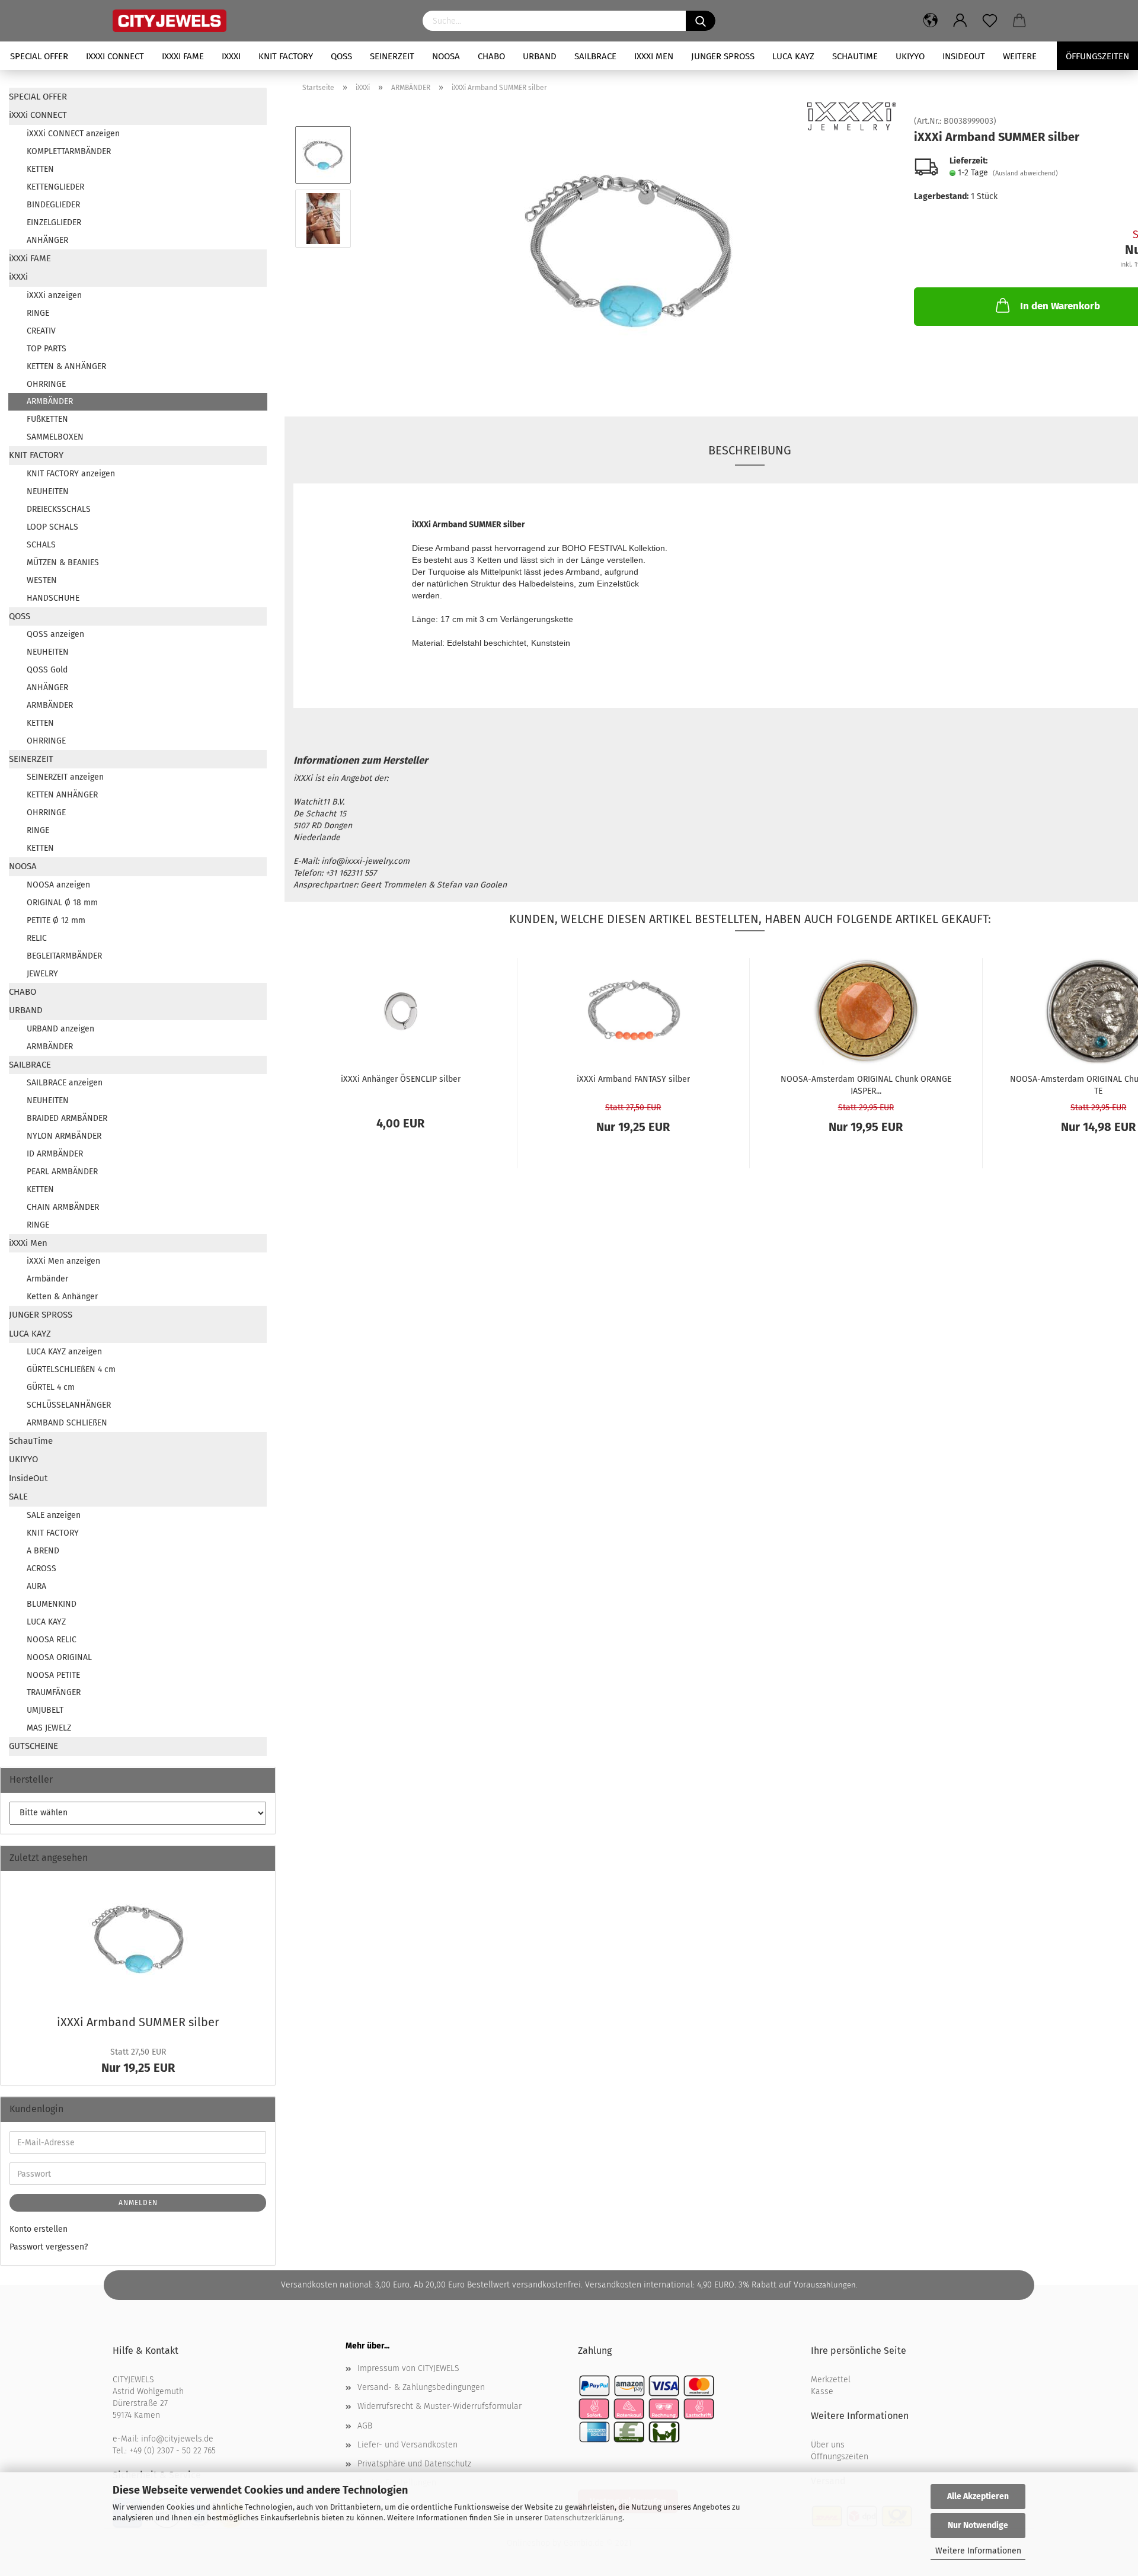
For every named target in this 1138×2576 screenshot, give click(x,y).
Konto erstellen (39, 2229)
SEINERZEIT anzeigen (65, 777)
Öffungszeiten (1097, 56)
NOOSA (446, 56)
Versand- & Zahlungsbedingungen (421, 2387)
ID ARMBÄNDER (55, 1154)
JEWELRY (42, 974)
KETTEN (40, 169)
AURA (36, 1586)
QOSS (341, 56)
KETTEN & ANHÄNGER (66, 366)
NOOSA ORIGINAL (59, 1657)
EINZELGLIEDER (54, 222)
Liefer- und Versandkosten (407, 2445)
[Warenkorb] (1019, 21)
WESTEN (42, 580)
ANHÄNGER (47, 240)
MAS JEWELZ (49, 1728)
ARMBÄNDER (50, 401)
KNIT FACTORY (286, 56)
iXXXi (231, 56)
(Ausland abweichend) (1025, 173)
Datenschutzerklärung (583, 2518)
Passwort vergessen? (49, 2247)
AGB (365, 2426)
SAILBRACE (595, 56)
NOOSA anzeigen (58, 885)
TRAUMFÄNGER (54, 1692)
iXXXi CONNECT (115, 56)
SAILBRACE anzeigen (65, 1083)
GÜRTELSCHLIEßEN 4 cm (71, 1369)
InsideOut (964, 56)
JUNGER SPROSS (723, 56)
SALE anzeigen (54, 1515)
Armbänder (47, 1279)
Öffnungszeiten (840, 2457)
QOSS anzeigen (55, 634)
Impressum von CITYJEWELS (408, 2368)
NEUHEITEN (48, 491)
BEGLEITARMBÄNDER (64, 956)
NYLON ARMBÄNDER (64, 1136)
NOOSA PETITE (53, 1675)
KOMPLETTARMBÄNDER (69, 151)
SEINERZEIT (392, 56)
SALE (18, 1497)
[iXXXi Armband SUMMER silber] (629, 250)
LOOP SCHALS (52, 527)
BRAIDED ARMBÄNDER (67, 1118)
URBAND (540, 56)
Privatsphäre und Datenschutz (414, 2464)
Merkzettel (831, 2380)
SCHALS (41, 545)
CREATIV (41, 331)
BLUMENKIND (52, 1604)
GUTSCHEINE (33, 1746)
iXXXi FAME (183, 56)
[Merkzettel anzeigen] (990, 21)
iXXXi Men (654, 56)
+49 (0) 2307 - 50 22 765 (172, 2451)
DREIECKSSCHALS (59, 509)
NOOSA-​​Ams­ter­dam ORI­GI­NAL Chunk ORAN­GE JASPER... (866, 1084)
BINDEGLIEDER (53, 205)
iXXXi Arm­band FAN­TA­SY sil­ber (633, 1079)
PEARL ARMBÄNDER (62, 1172)
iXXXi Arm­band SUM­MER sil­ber (138, 2022)
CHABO (491, 56)
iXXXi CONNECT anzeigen (73, 134)
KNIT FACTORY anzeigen (71, 474)
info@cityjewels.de (177, 2439)
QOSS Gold (47, 670)
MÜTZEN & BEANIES (63, 563)
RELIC (37, 938)
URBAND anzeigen (60, 1029)
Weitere (1020, 56)
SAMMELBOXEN (55, 437)
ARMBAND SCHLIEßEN (67, 1423)
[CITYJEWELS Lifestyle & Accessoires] (259, 21)
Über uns (828, 2445)
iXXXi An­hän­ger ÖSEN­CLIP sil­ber (401, 1079)
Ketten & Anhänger (62, 1297)
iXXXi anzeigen (54, 295)
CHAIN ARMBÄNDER (63, 1207)
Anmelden (138, 2203)
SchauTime (855, 56)
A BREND (43, 1551)
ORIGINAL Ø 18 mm (62, 903)
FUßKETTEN (47, 419)
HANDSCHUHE (53, 598)
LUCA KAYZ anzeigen (64, 1352)
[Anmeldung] (960, 21)
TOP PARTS (47, 349)
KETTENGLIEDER (55, 187)
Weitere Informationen (978, 2551)
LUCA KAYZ (793, 56)
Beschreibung (750, 450)
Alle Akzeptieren (978, 2496)
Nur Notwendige (978, 2525)
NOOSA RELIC (52, 1640)
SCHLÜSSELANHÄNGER (69, 1405)
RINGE (38, 313)
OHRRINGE (46, 384)
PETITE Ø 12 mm (56, 920)
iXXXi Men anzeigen (63, 1261)
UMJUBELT (45, 1710)
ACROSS (41, 1569)
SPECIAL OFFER (39, 56)
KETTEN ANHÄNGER (62, 795)
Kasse (822, 2391)
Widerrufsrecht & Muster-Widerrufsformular (439, 2406)
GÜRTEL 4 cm (51, 1387)
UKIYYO (910, 56)
